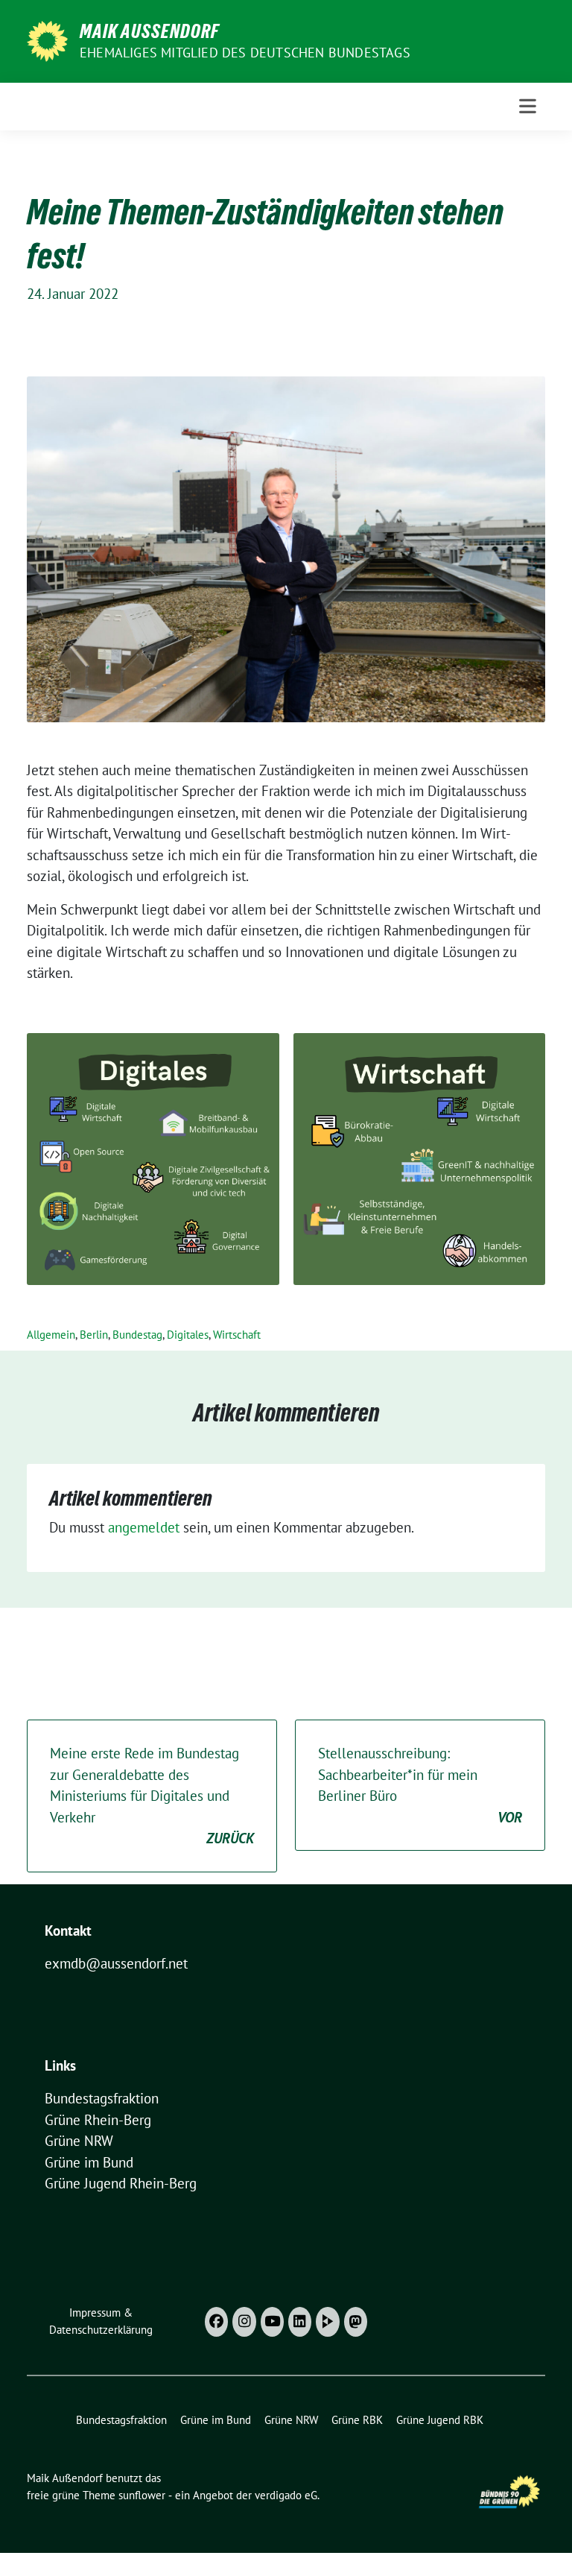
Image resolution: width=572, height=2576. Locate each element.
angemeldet (144, 1527)
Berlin (94, 1335)
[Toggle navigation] (528, 106)
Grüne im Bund (89, 2162)
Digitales (188, 1335)
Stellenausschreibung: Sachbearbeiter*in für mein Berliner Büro (420, 1785)
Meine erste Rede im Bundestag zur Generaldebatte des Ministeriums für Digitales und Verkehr (152, 1796)
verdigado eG (286, 2495)
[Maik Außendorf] (47, 40)
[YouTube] (272, 2322)
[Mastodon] (356, 2322)
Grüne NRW (79, 2141)
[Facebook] (216, 2322)
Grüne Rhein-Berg (98, 2120)
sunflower (142, 2495)
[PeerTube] (327, 2322)
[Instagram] (244, 2322)
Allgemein (51, 1335)
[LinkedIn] (300, 2322)
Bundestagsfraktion (102, 2098)
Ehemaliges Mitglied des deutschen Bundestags (245, 53)
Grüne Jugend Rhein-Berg (121, 2183)
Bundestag (137, 1335)
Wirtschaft (237, 1335)
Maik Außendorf (149, 31)
